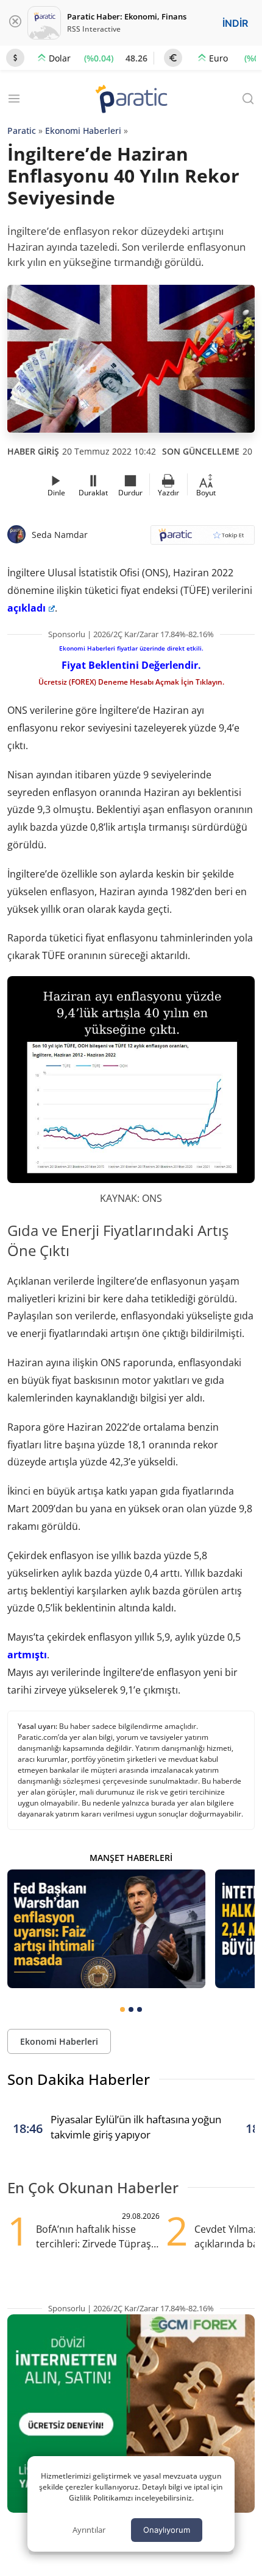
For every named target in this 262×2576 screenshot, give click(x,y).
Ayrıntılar (89, 2530)
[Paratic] (131, 100)
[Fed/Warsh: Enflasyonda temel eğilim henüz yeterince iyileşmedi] (106, 1929)
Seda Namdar (60, 535)
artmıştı (27, 1655)
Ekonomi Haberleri (83, 131)
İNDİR (235, 23)
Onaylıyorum (167, 2530)
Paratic (22, 131)
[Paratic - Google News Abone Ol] (203, 539)
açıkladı (27, 608)
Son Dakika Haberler (79, 2079)
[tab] (122, 2009)
